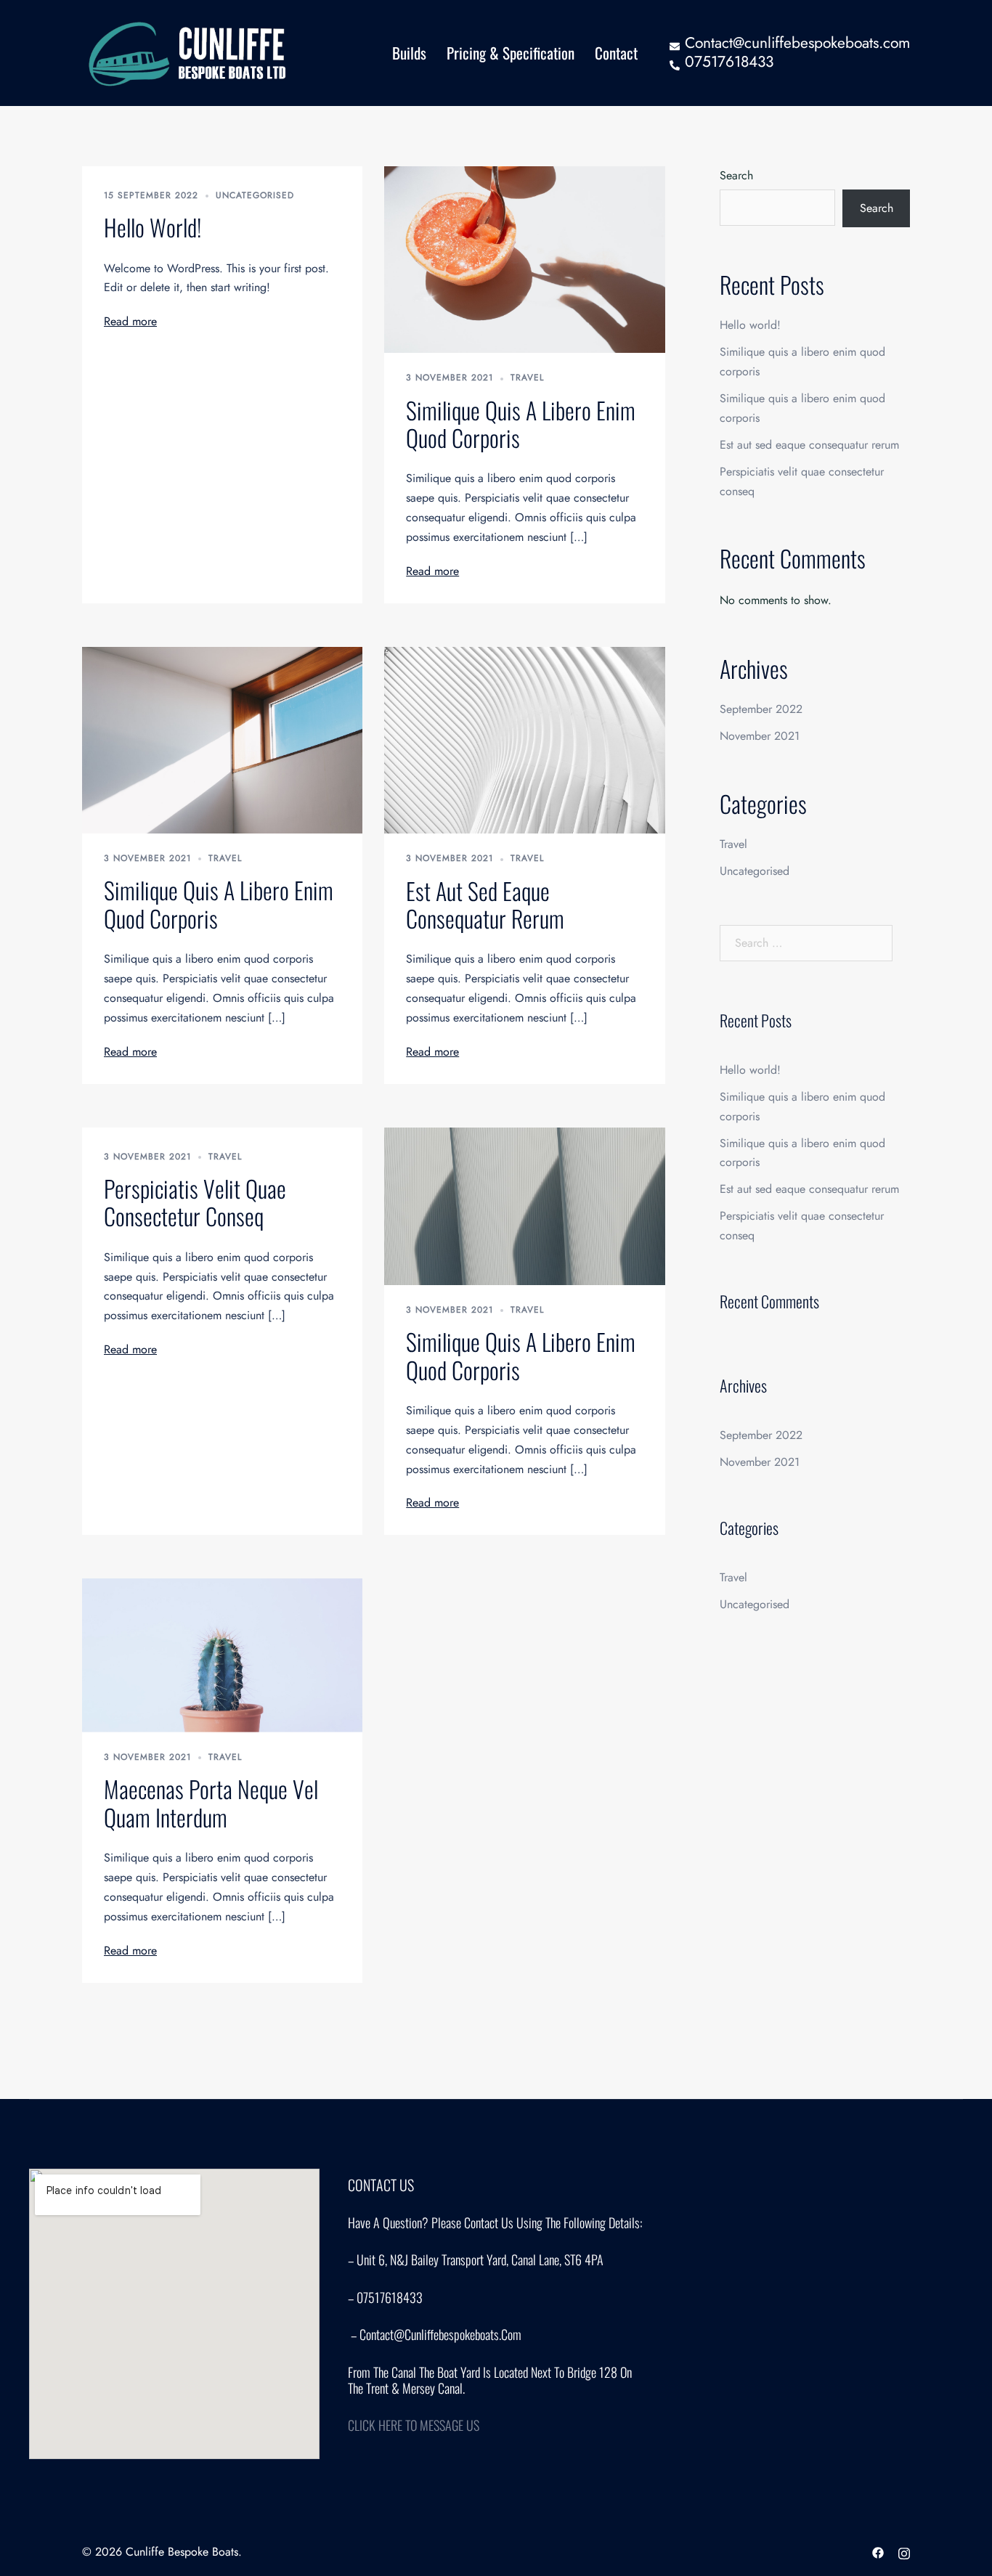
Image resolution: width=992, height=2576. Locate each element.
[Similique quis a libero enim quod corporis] (524, 258)
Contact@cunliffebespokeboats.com (797, 43)
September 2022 (761, 709)
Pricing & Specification (511, 53)
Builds (409, 53)
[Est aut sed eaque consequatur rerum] (524, 739)
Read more (130, 321)
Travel (527, 378)
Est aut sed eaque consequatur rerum (485, 904)
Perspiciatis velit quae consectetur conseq (195, 1202)
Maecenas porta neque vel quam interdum (211, 1802)
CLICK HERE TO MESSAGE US (414, 2425)
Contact (616, 53)
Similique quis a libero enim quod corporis (521, 424)
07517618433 (729, 62)
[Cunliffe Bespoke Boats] (190, 52)
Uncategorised (255, 195)
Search (736, 175)
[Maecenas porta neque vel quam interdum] (222, 1654)
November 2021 (760, 736)
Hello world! (153, 227)
